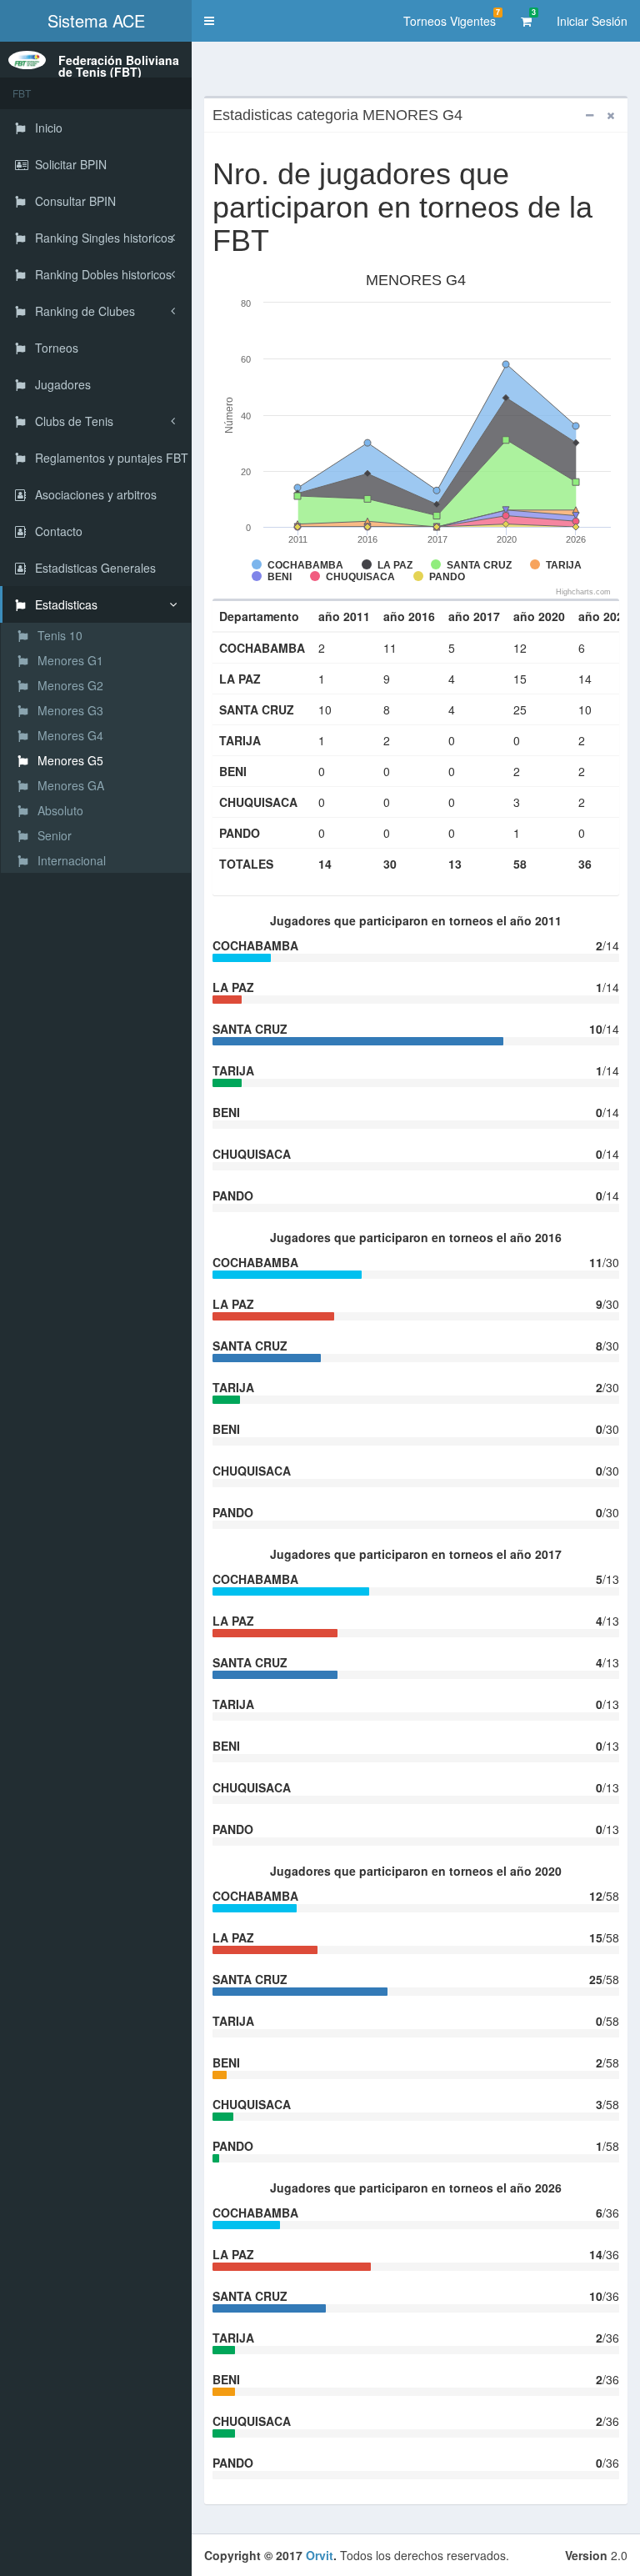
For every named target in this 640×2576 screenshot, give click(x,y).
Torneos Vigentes (452, 18)
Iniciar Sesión (592, 21)
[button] (209, 21)
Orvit (320, 2555)
